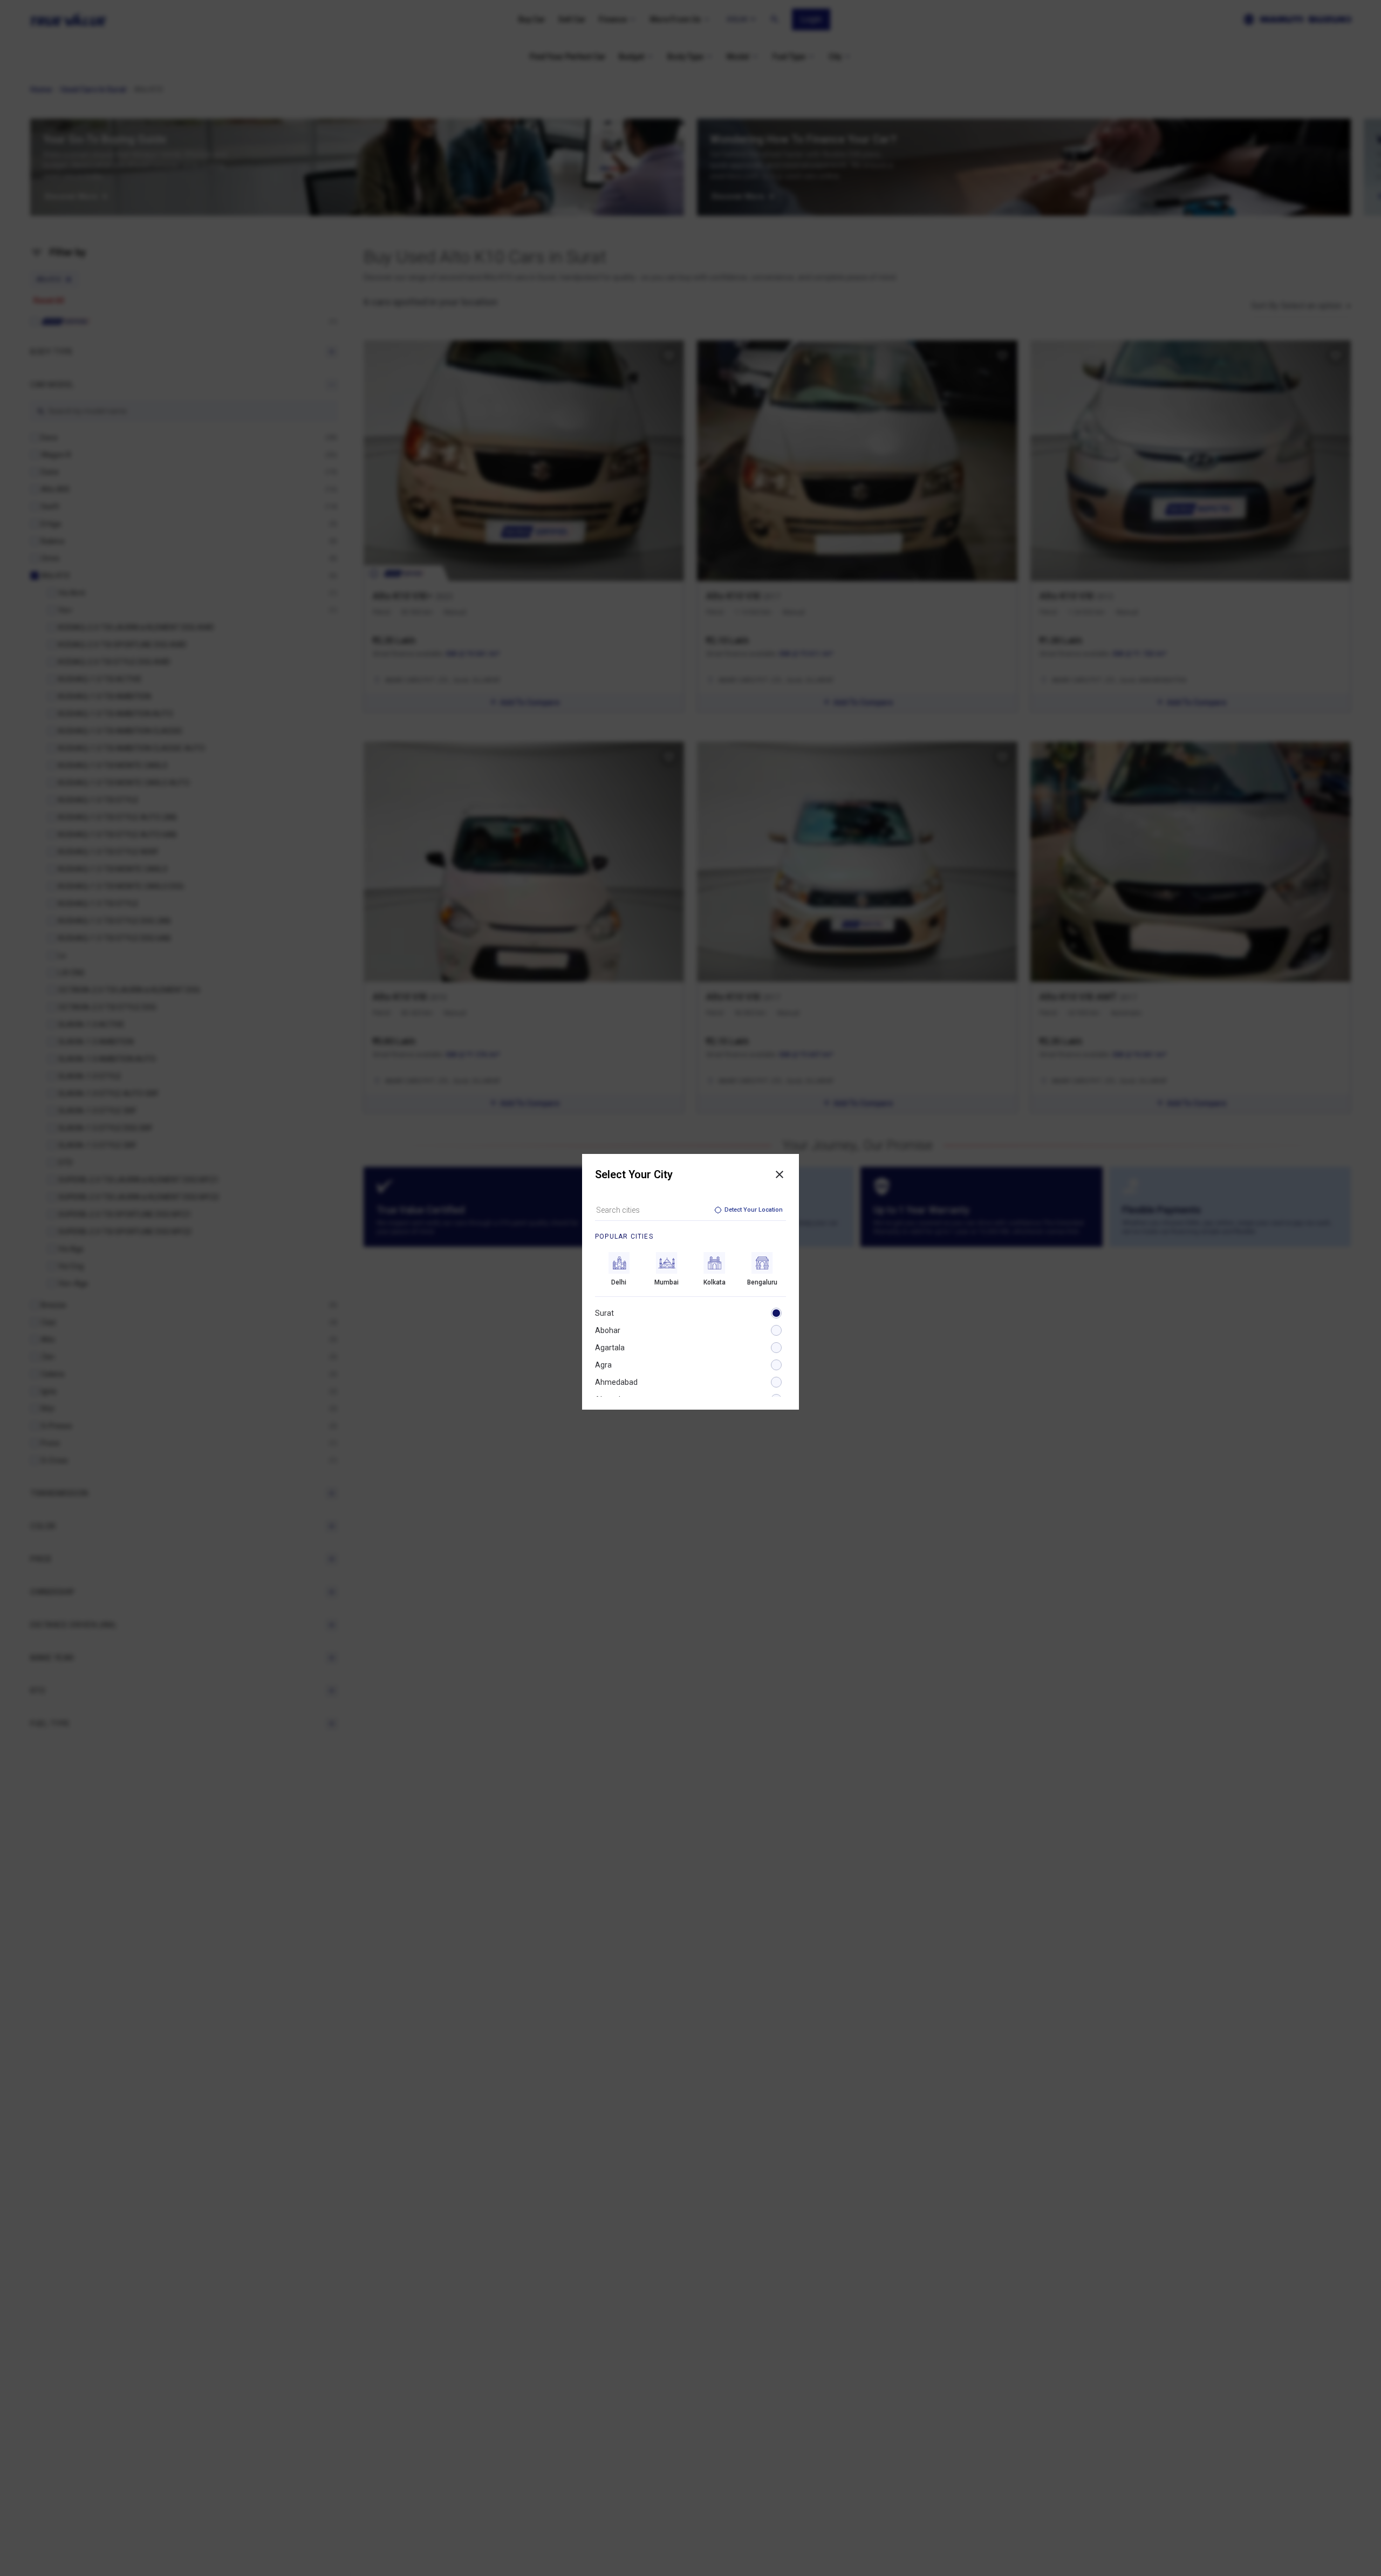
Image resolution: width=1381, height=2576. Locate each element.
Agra (603, 1365)
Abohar (608, 1330)
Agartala (610, 1348)
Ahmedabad (616, 1382)
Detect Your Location (754, 1210)
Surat (604, 1313)
